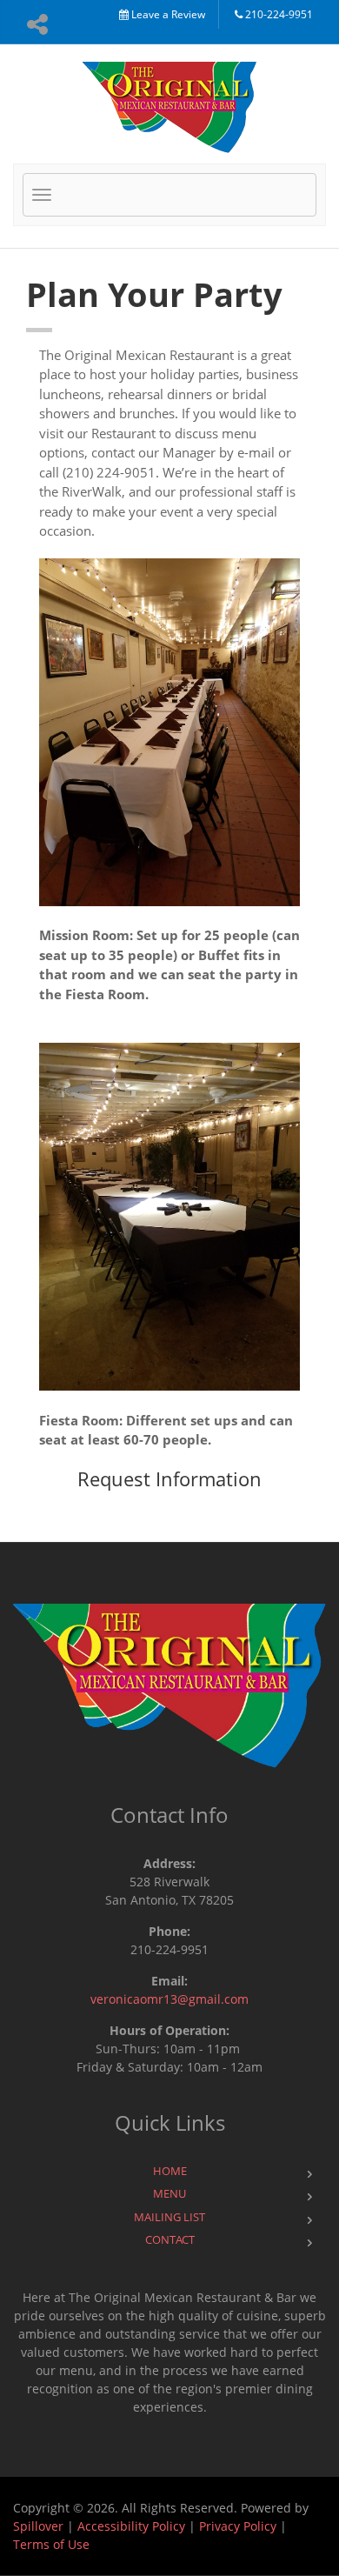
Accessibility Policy (131, 2526)
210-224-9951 (278, 14)
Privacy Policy (238, 2526)
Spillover (38, 2526)
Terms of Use (51, 2544)
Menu (169, 2193)
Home (170, 2171)
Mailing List (169, 2217)
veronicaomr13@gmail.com (169, 1999)
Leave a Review (167, 14)
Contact (170, 2239)
